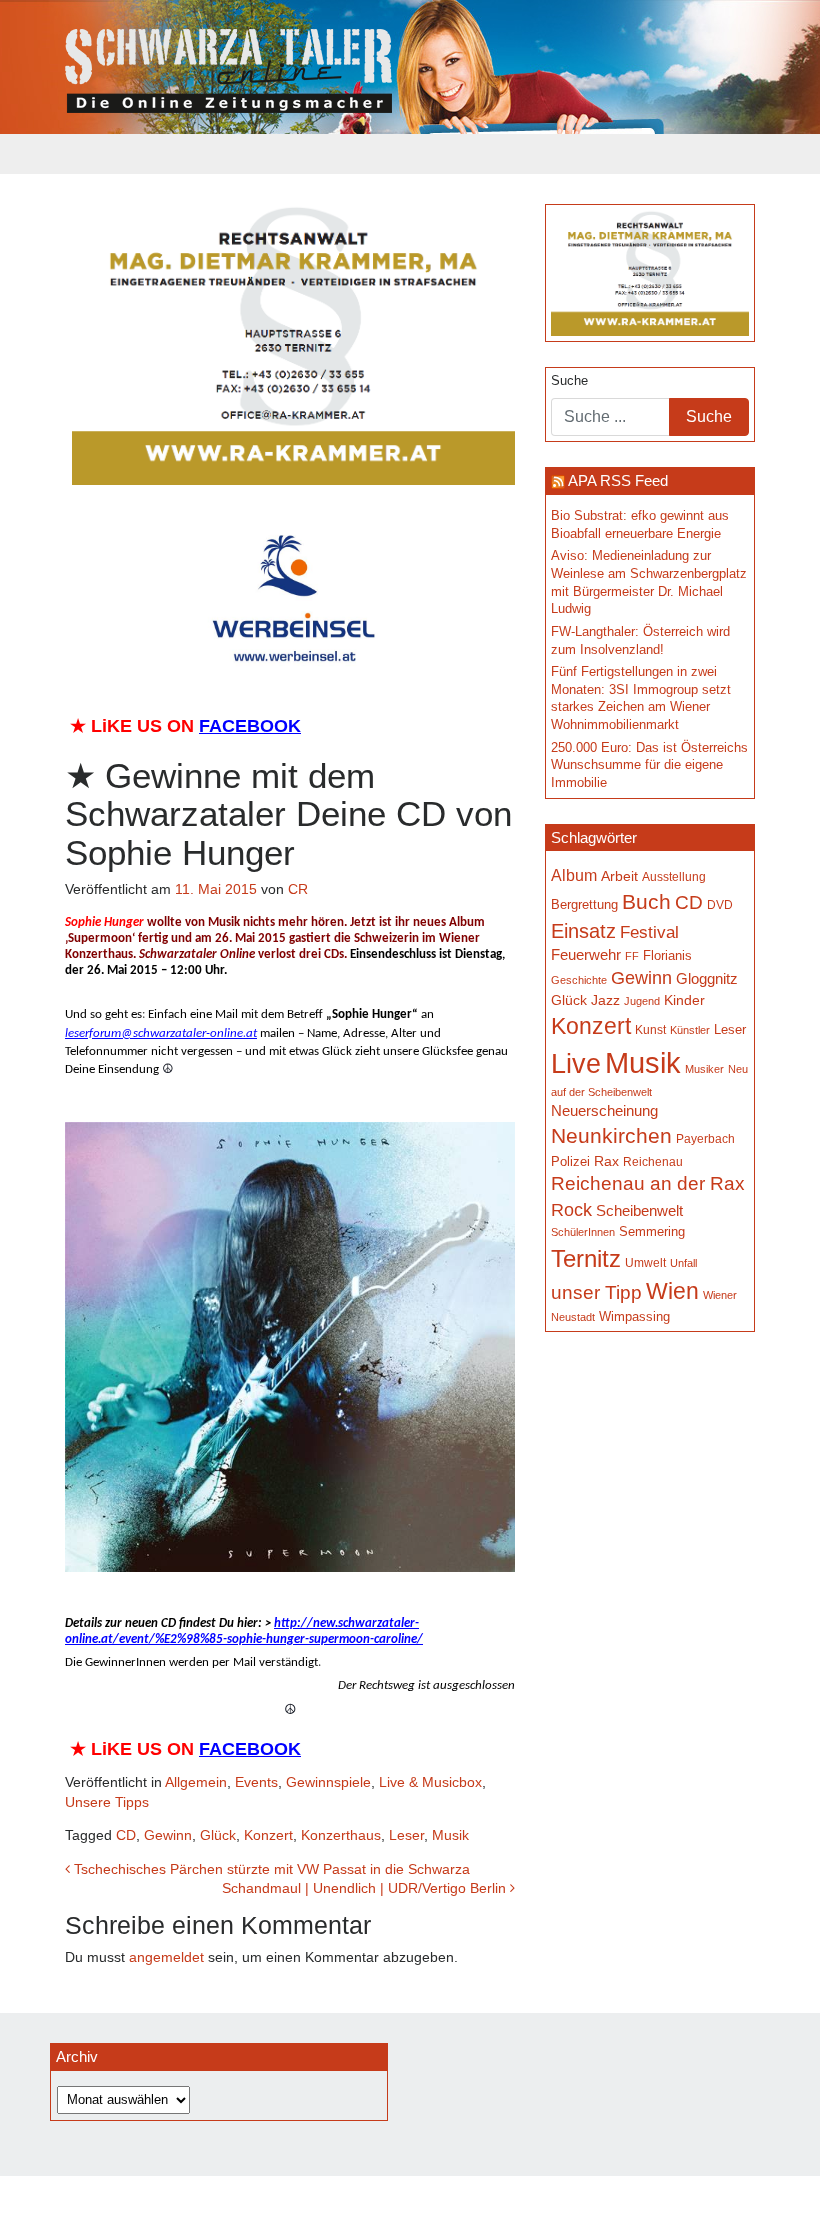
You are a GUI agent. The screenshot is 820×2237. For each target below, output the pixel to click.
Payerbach (705, 1139)
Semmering (652, 1231)
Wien (672, 1291)
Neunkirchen (611, 1136)
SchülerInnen (583, 1232)
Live (576, 1064)
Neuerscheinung (604, 1111)
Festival (649, 932)
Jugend (642, 1001)
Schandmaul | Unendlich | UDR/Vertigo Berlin (366, 1888)
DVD (720, 904)
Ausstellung (674, 877)
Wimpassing (634, 1316)
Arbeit (619, 876)
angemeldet (166, 1957)
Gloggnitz (707, 979)
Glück (218, 1835)
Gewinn (168, 1835)
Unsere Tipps (107, 1802)
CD (126, 1835)
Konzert (268, 1835)
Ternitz (586, 1258)
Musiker (704, 1069)
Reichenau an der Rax (648, 1183)
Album (574, 875)
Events (256, 1782)
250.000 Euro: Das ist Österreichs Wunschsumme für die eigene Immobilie (649, 765)
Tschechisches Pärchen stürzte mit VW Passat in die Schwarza (270, 1869)
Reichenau (653, 1162)
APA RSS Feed (618, 480)
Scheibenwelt (639, 1211)
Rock (571, 1210)
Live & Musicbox (430, 1782)
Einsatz (583, 931)
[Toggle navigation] (78, 154)
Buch (646, 901)
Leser (406, 1835)
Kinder (684, 1000)
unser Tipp (596, 1292)
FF (632, 956)
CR (298, 889)
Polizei (570, 1161)
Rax (606, 1161)
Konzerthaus (341, 1835)
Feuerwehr (586, 955)
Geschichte (579, 980)
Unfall (683, 1263)
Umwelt (645, 1262)
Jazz (605, 1000)
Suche (569, 381)
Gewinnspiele (328, 1782)
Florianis (667, 955)
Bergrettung (584, 904)
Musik (450, 1835)
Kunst (650, 1030)
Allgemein (196, 1782)
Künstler (690, 1030)
